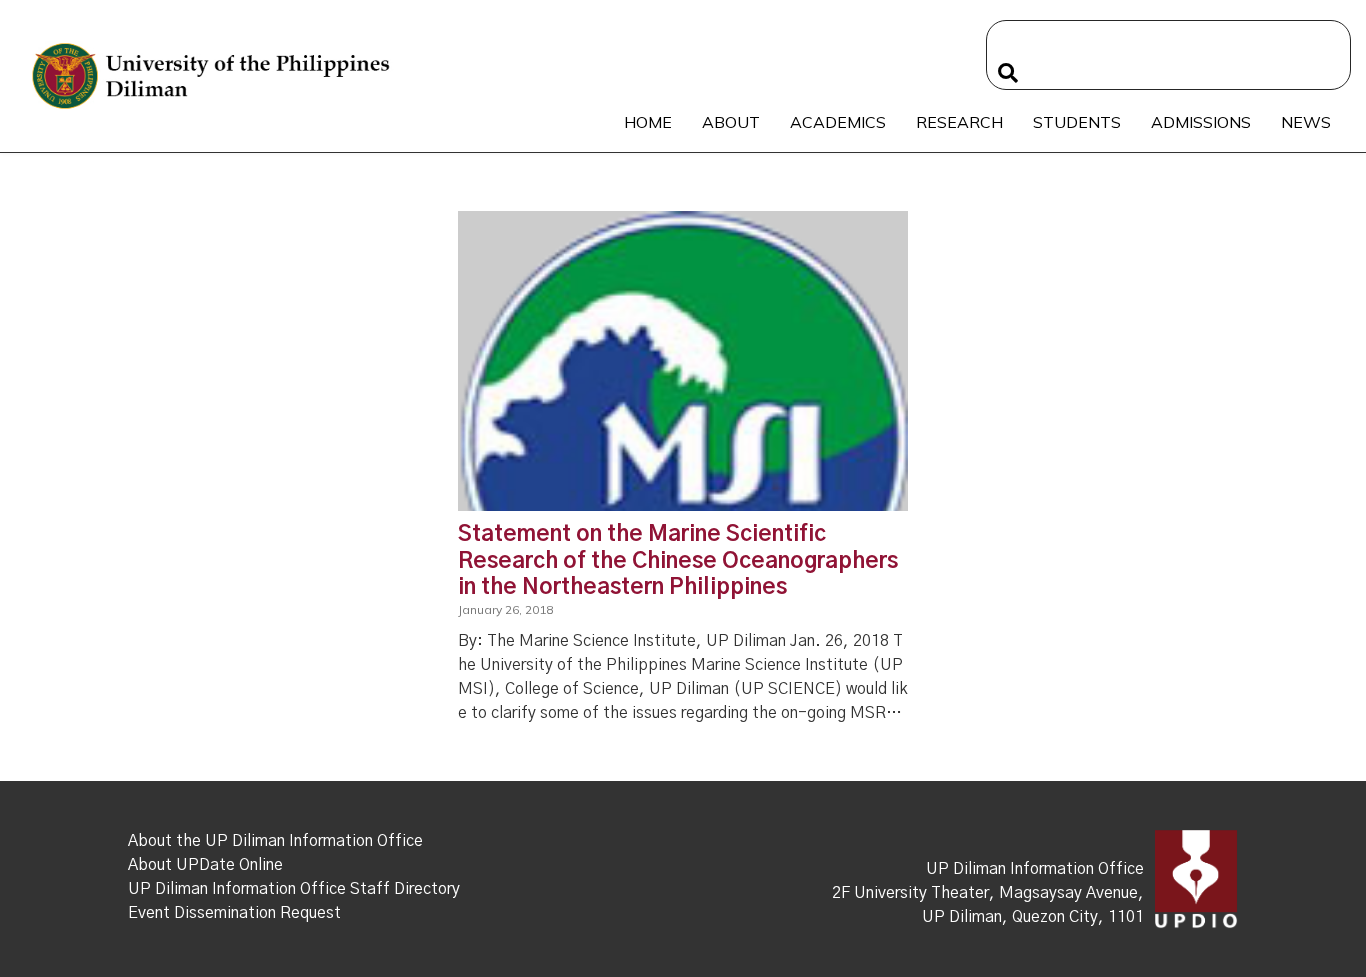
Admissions (1201, 122)
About (731, 122)
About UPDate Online (205, 865)
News (1306, 122)
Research (959, 122)
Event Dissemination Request (234, 913)
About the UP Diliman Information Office (275, 841)
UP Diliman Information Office (1035, 869)
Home (648, 122)
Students (1077, 122)
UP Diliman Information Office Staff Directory (294, 889)
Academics (838, 122)
